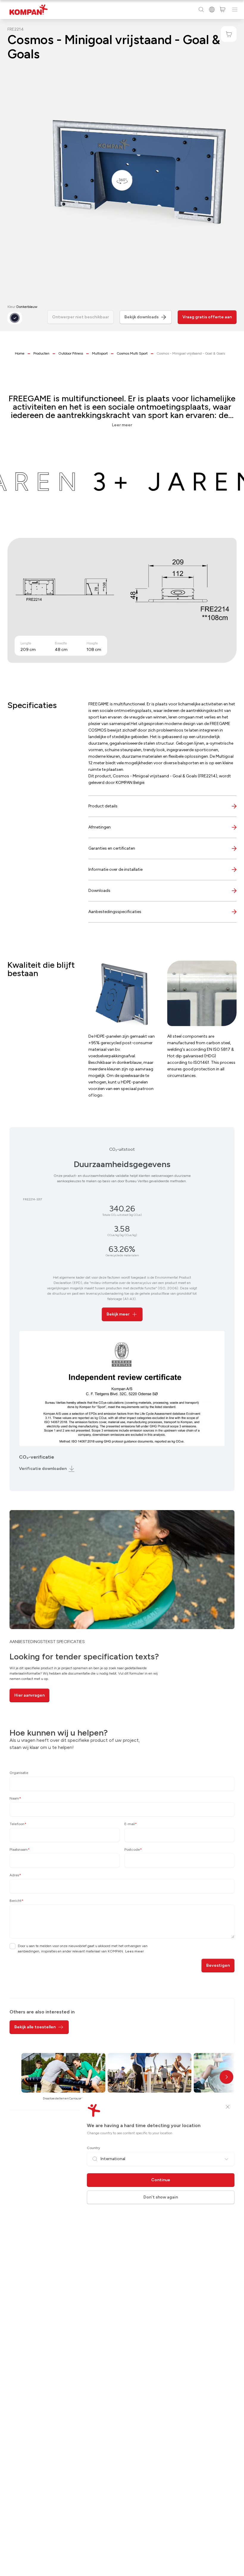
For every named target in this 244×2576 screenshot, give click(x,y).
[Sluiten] (228, 2107)
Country (93, 2148)
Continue (161, 2180)
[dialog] (122, 1288)
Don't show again (161, 2197)
